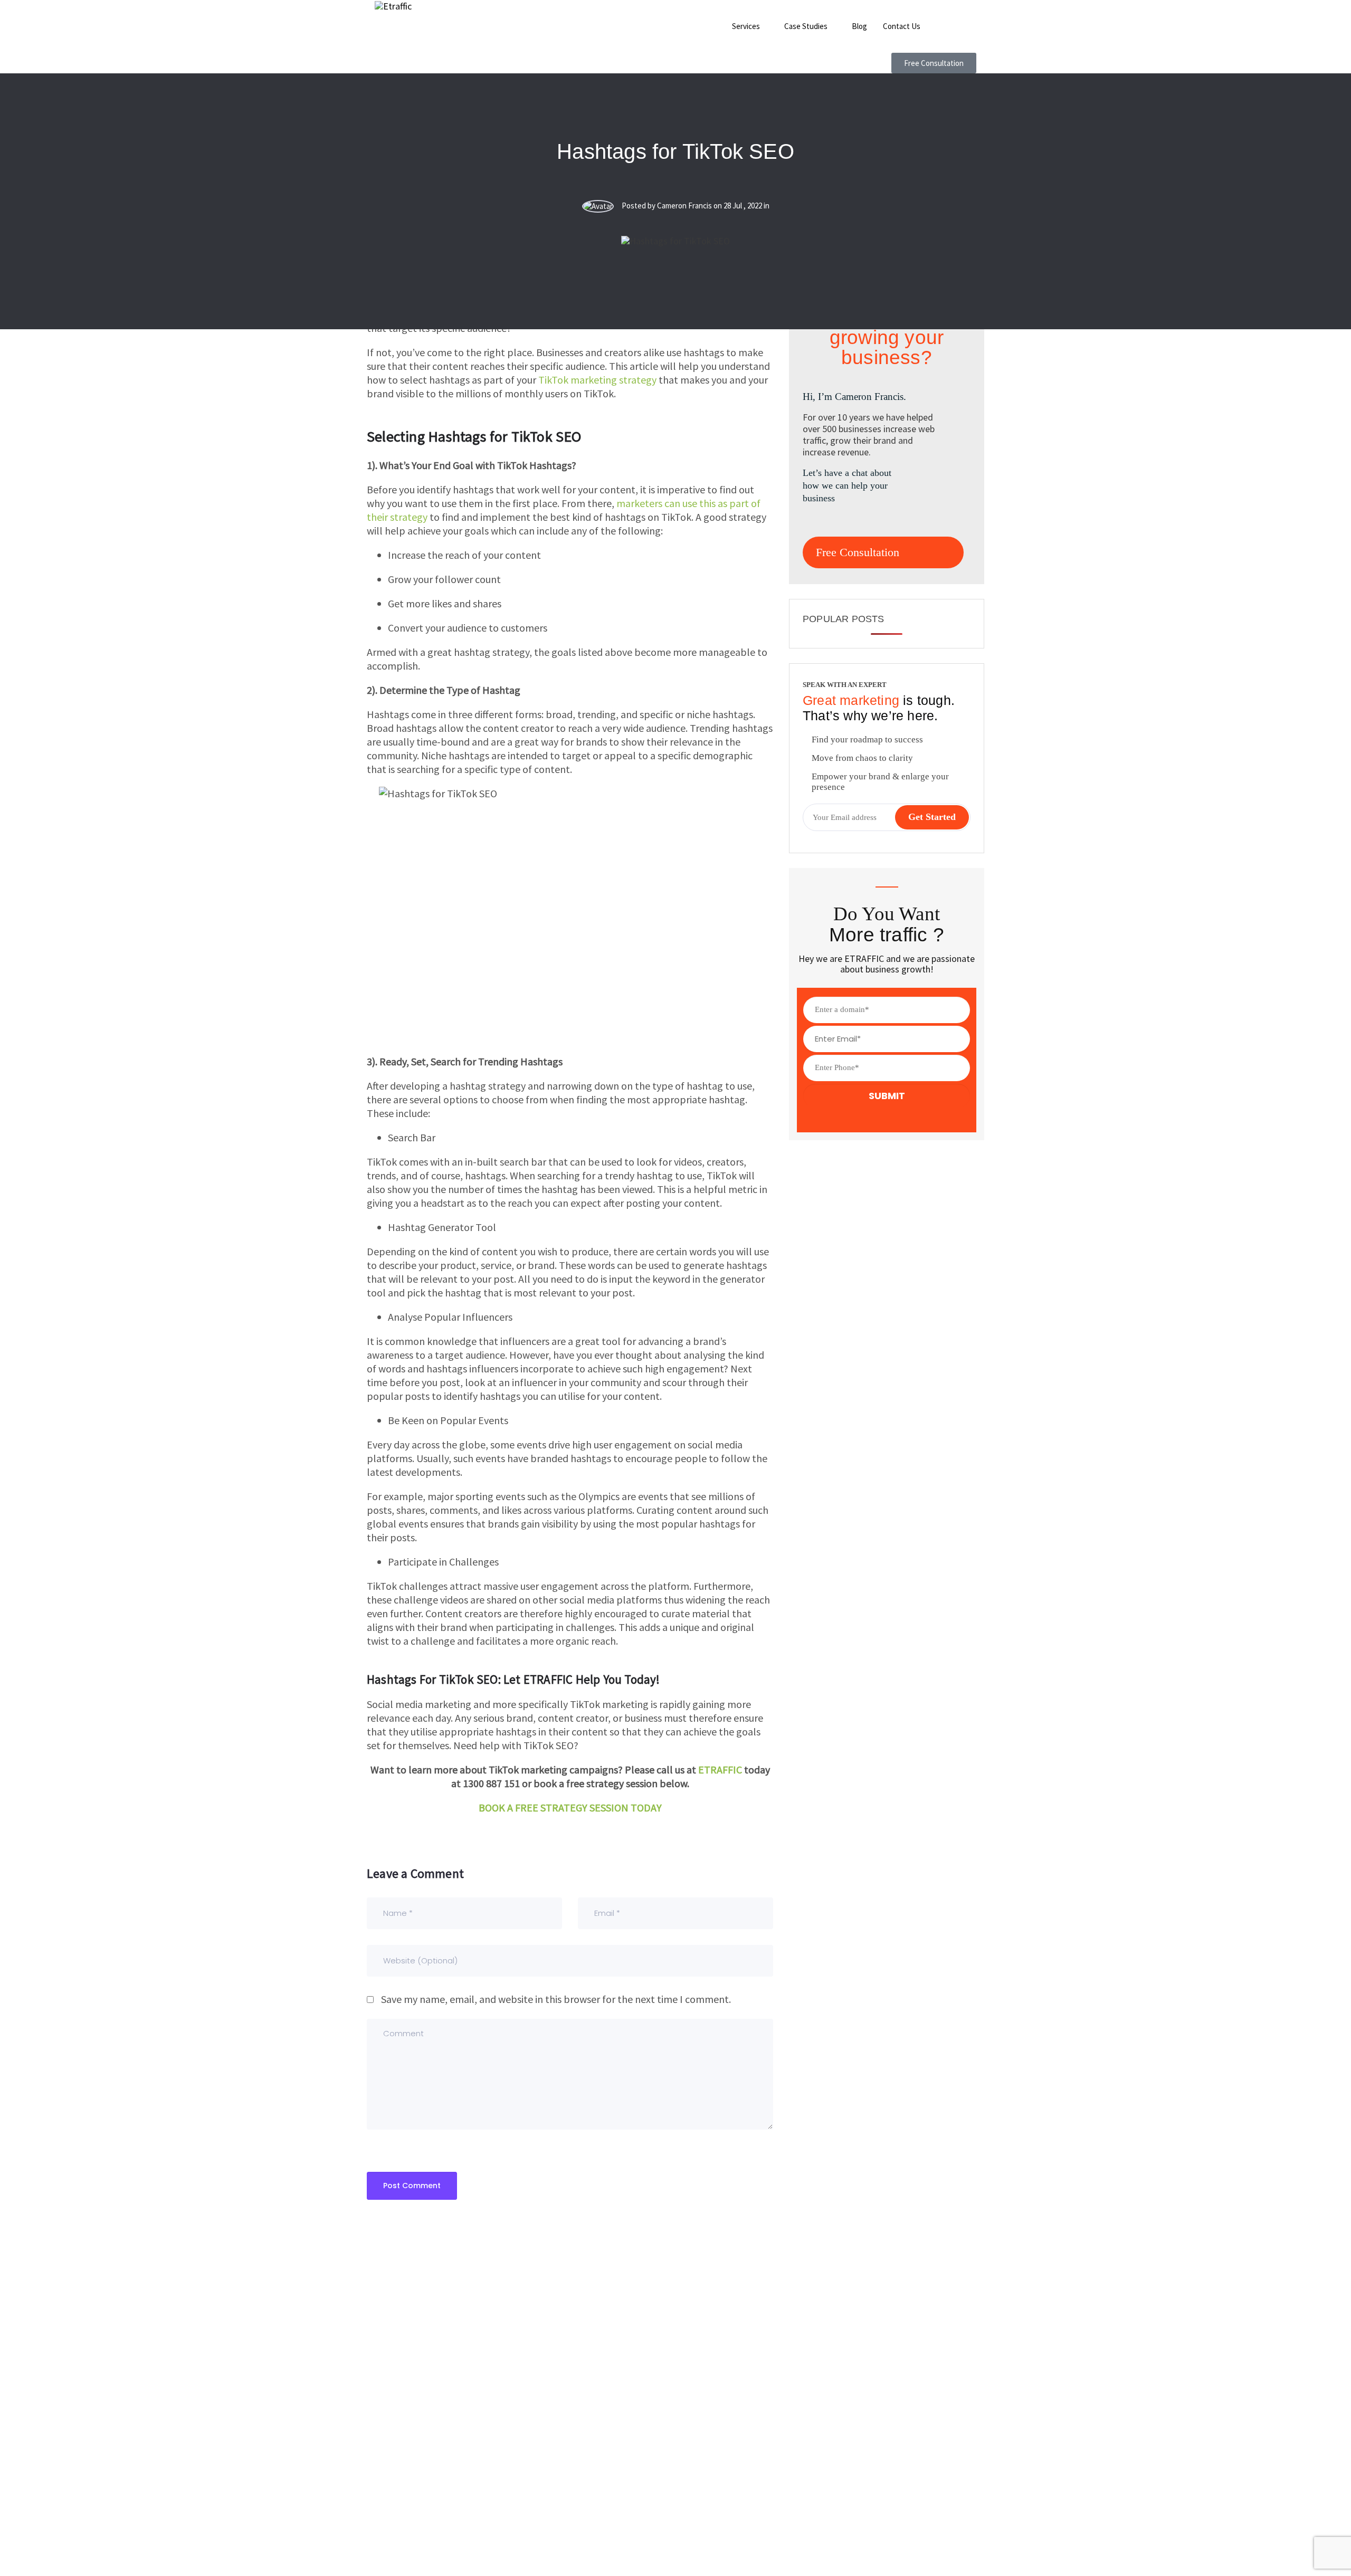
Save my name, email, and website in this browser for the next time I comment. (556, 1999)
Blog (859, 26)
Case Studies (806, 26)
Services (746, 26)
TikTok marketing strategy (597, 380)
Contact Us (902, 26)
